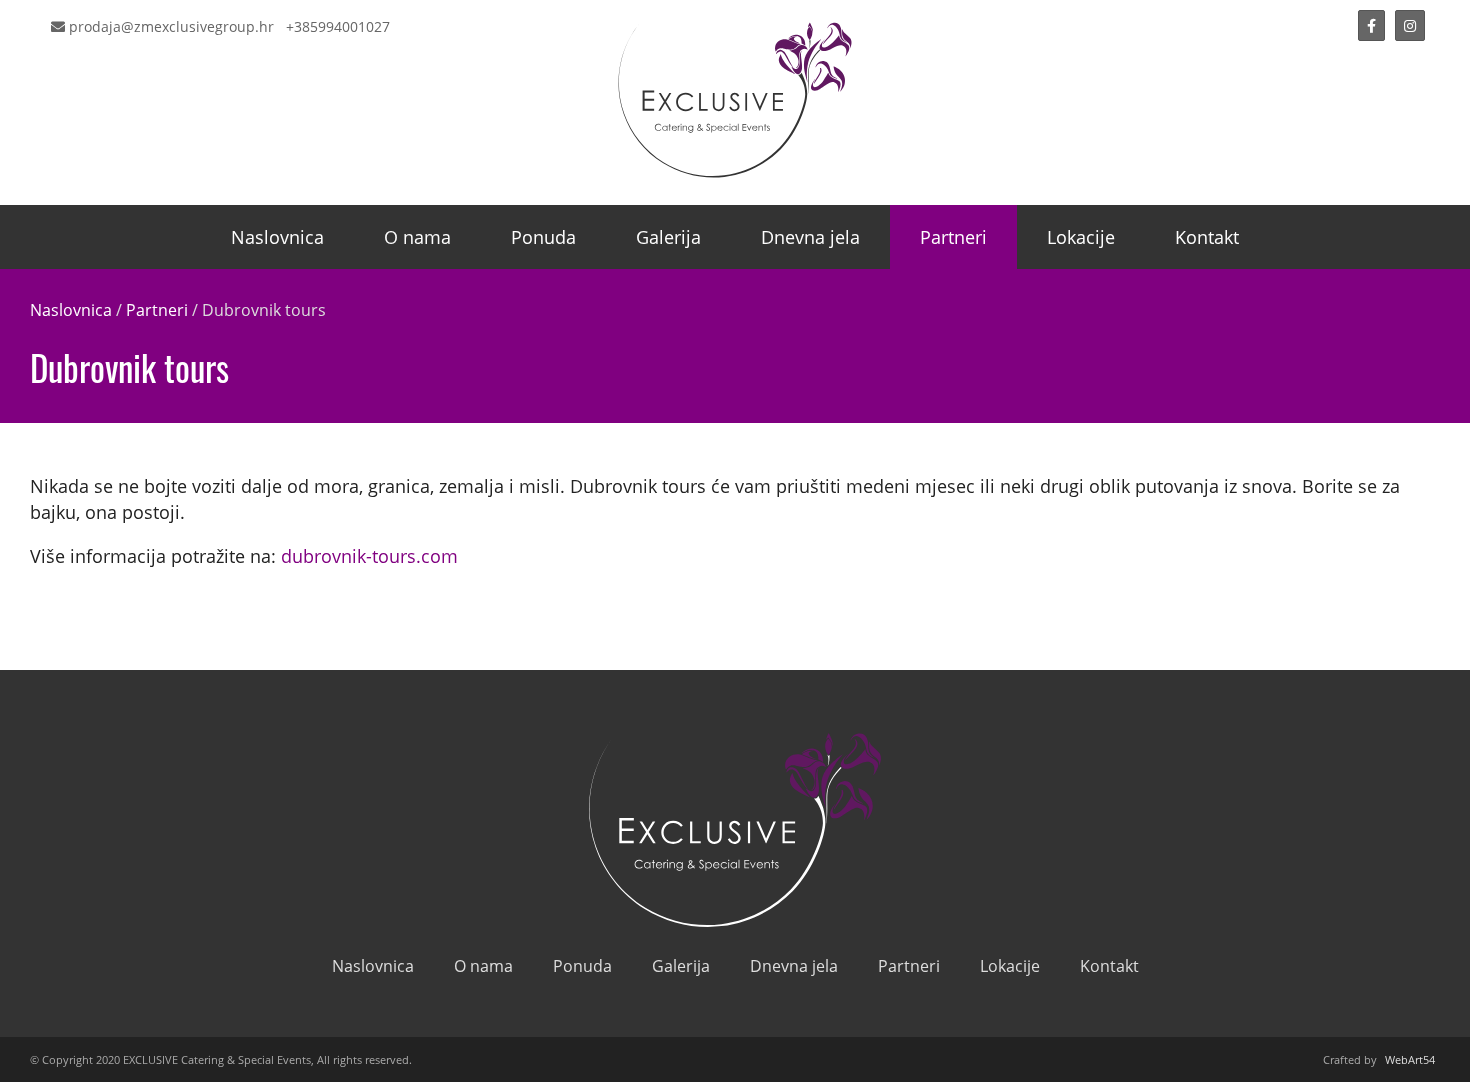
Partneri (953, 237)
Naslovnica (277, 237)
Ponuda (543, 237)
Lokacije (1081, 237)
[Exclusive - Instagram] (1410, 25)
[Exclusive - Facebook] (1371, 25)
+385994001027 (338, 26)
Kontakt (1207, 237)
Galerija (668, 237)
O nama (417, 237)
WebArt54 (1410, 1059)
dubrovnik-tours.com (369, 556)
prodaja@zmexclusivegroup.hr (169, 26)
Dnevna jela (810, 237)
